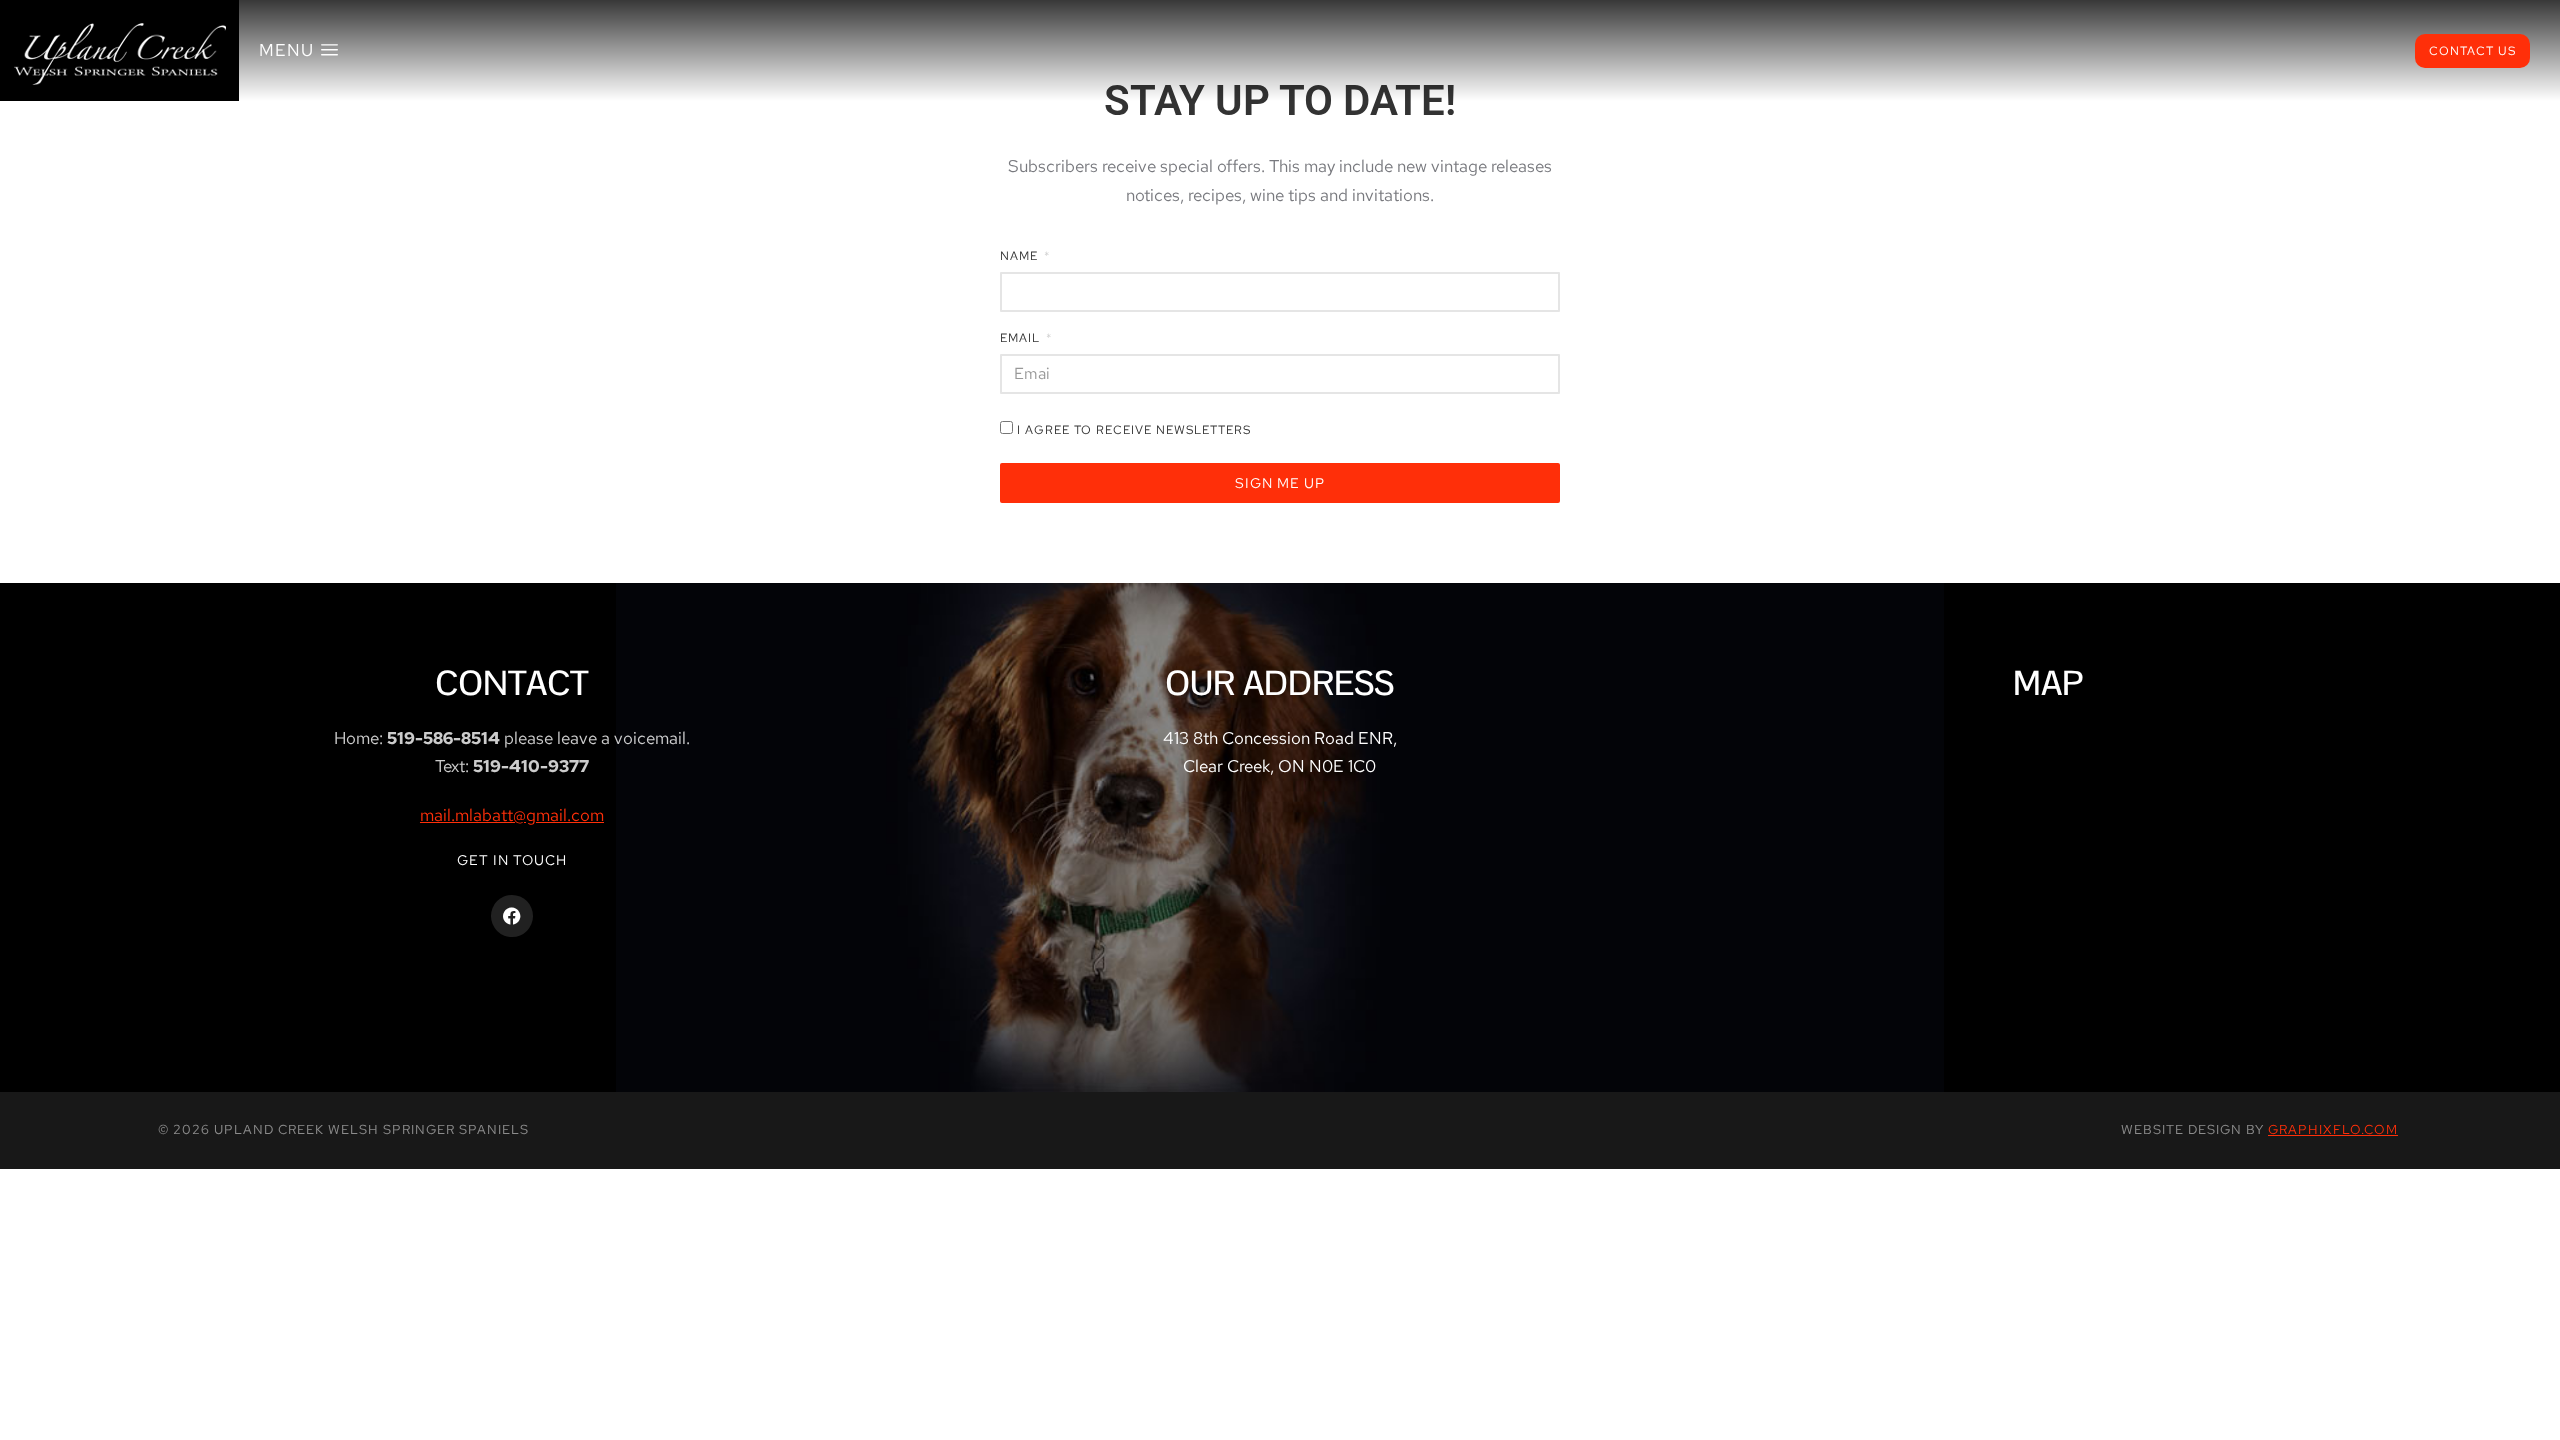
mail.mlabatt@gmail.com (512, 815)
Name (1021, 257)
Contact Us (2472, 51)
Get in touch (512, 860)
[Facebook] (512, 916)
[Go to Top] (2531, 1411)
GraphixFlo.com (2333, 1129)
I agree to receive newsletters (1134, 430)
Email (1022, 339)
